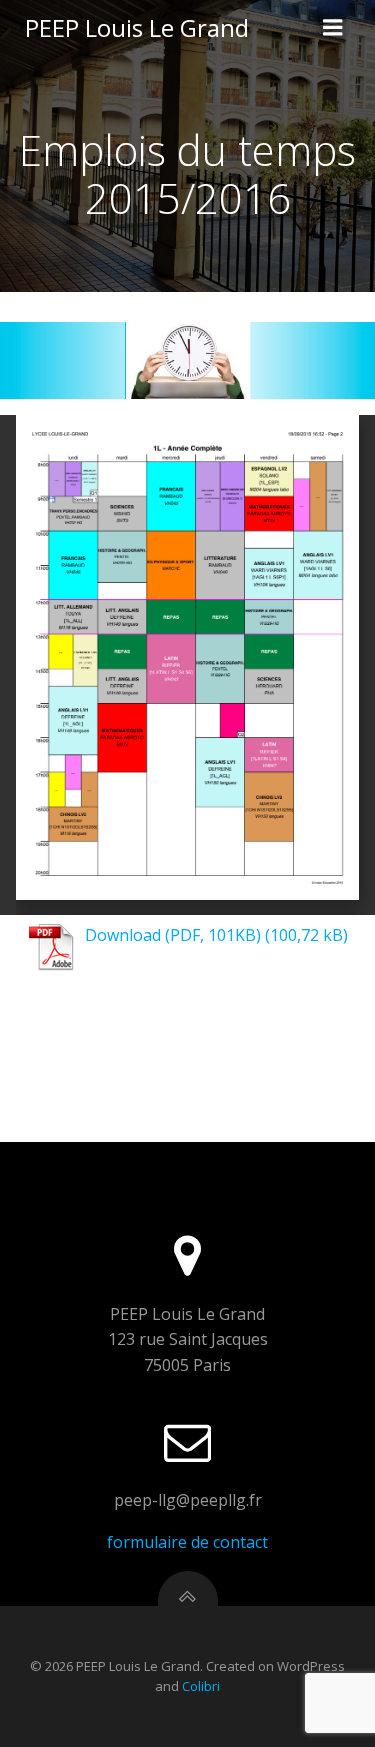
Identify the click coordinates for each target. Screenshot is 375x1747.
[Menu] (333, 28)
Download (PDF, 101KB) (173, 935)
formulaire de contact (187, 1542)
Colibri (201, 1686)
